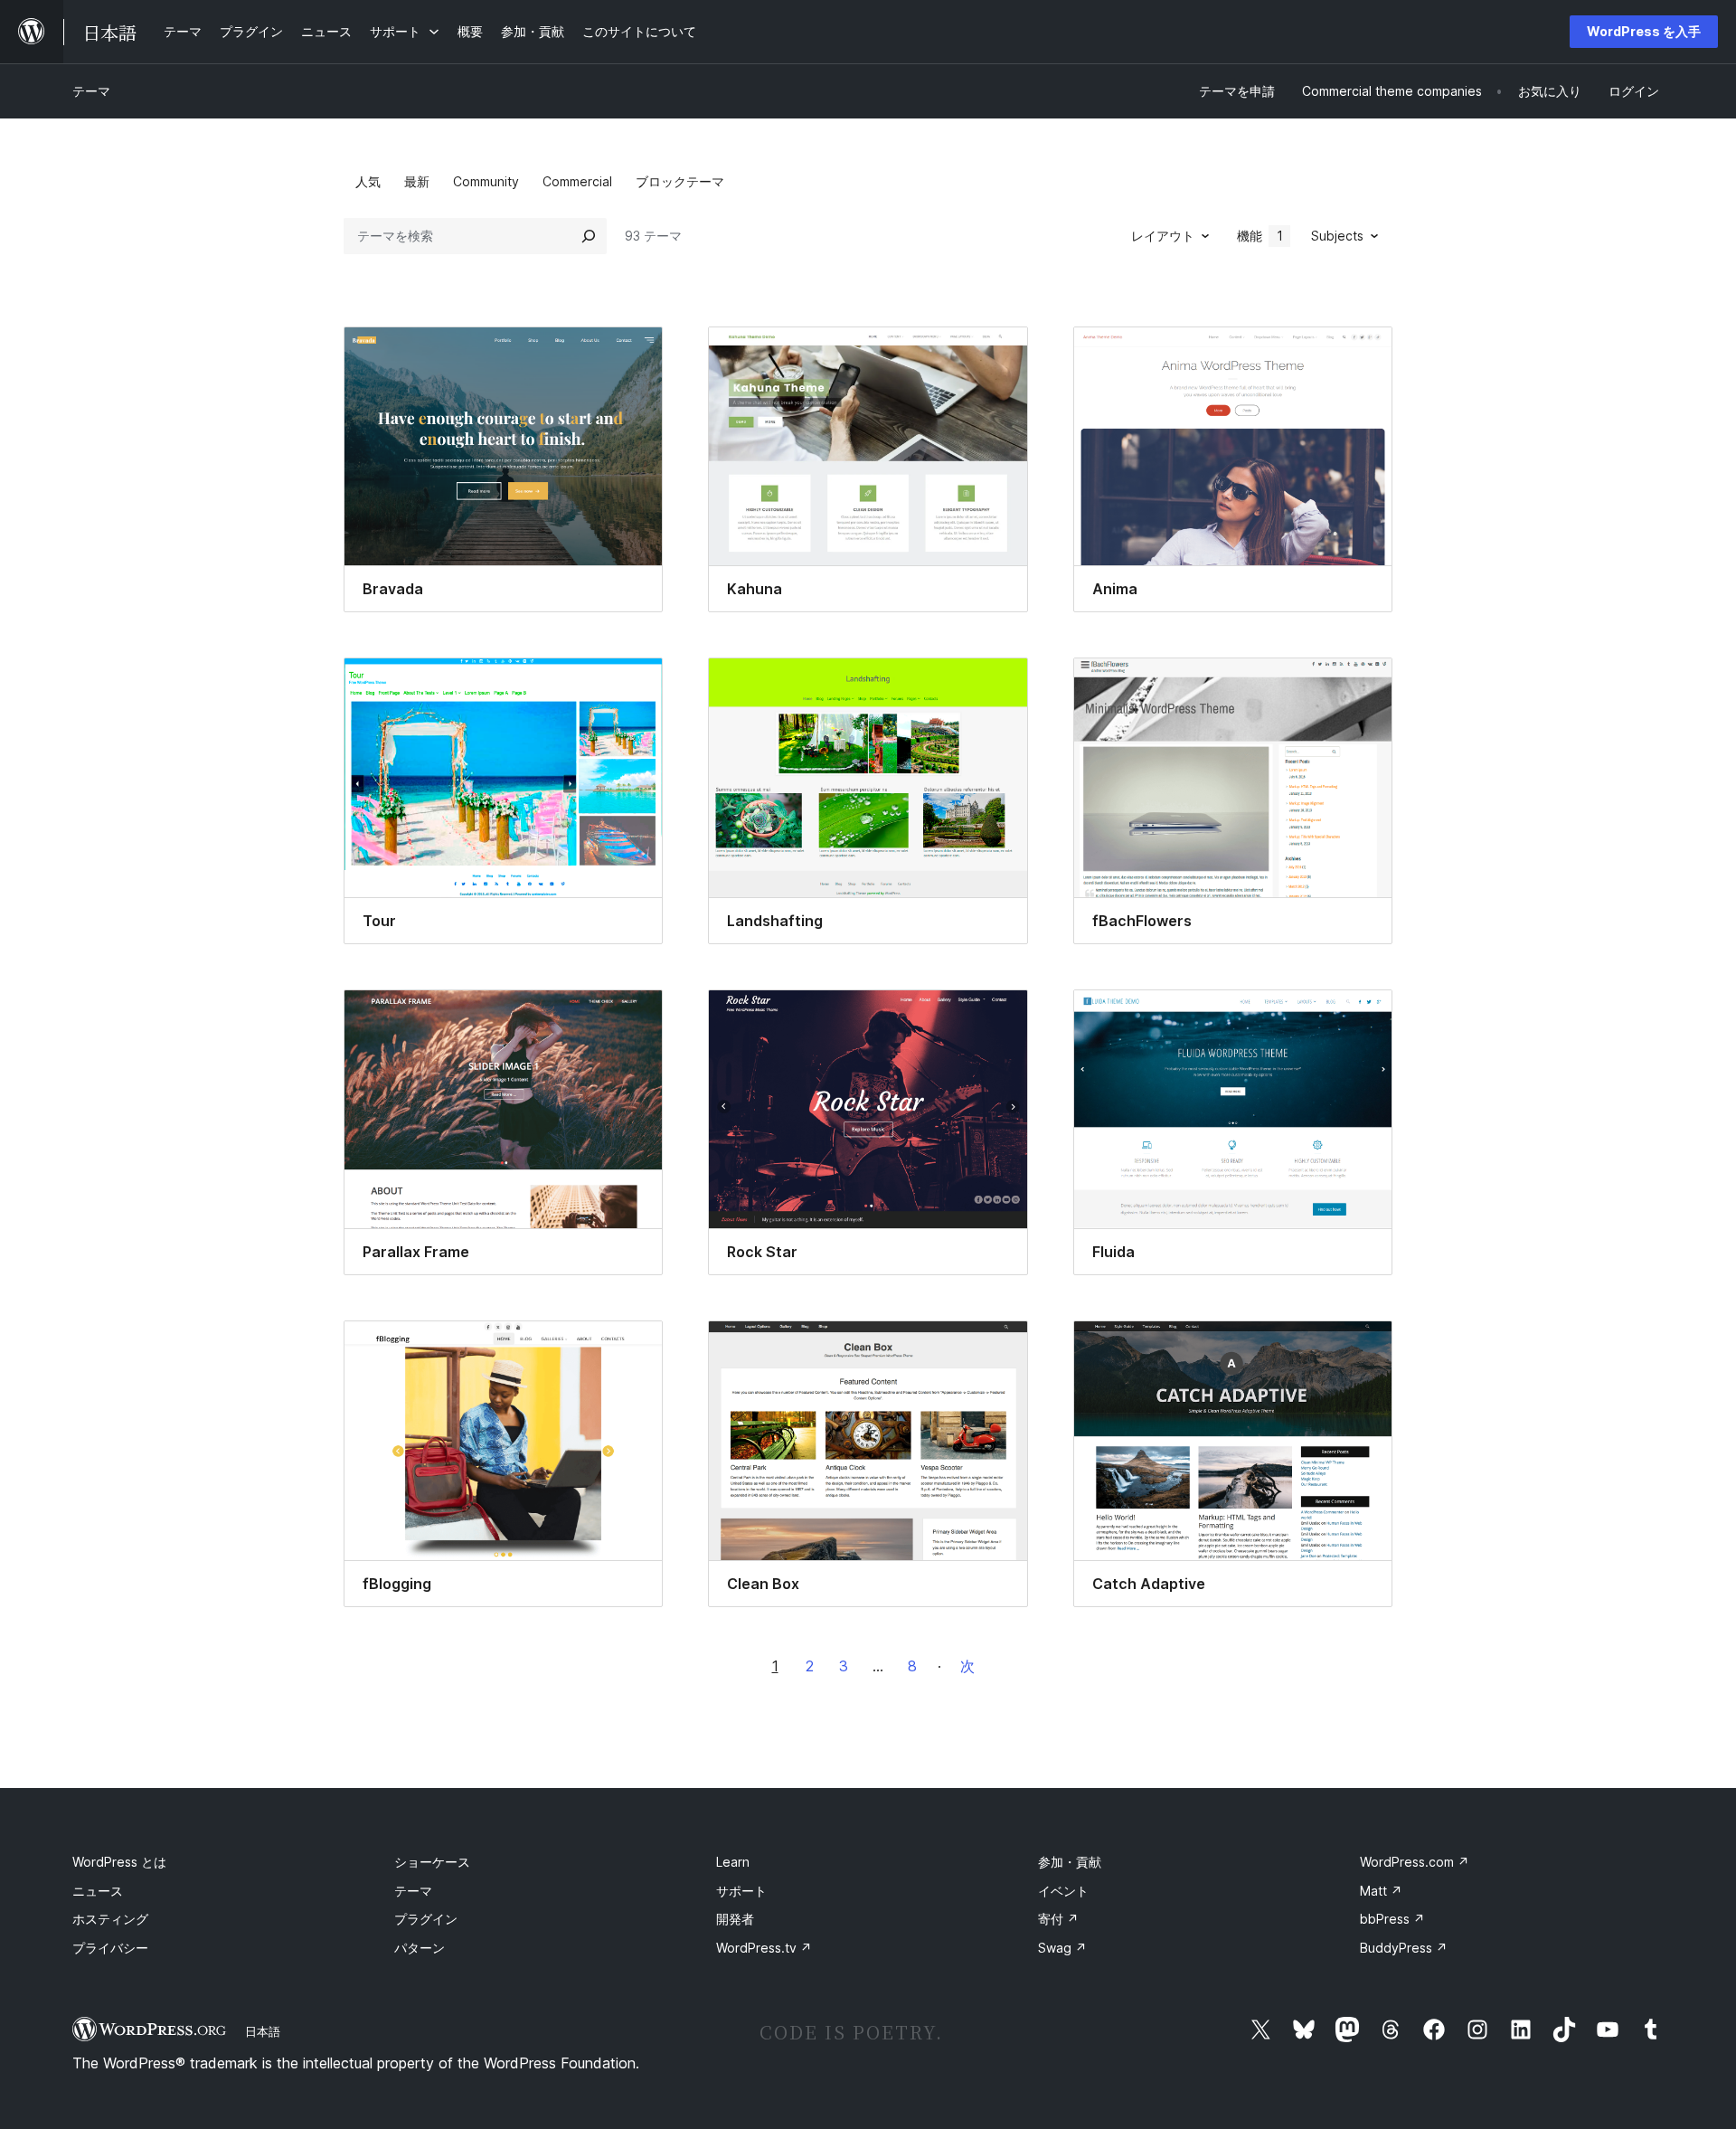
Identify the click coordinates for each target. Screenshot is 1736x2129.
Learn (733, 1862)
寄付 (1058, 1919)
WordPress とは (119, 1862)
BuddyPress (1404, 1948)
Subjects (1337, 236)
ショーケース (432, 1862)
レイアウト (1163, 236)
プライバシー (110, 1948)
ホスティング (110, 1919)
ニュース (98, 1891)
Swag (1062, 1948)
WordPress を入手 (1644, 31)
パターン (420, 1948)
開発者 (735, 1919)
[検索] (589, 236)
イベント (1063, 1891)
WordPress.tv (764, 1948)
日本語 (263, 2031)
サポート (741, 1891)
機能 (1260, 236)
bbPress (1392, 1919)
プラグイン (426, 1919)
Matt (1381, 1891)
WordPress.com (1415, 1862)
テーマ (91, 91)
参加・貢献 (1070, 1862)
